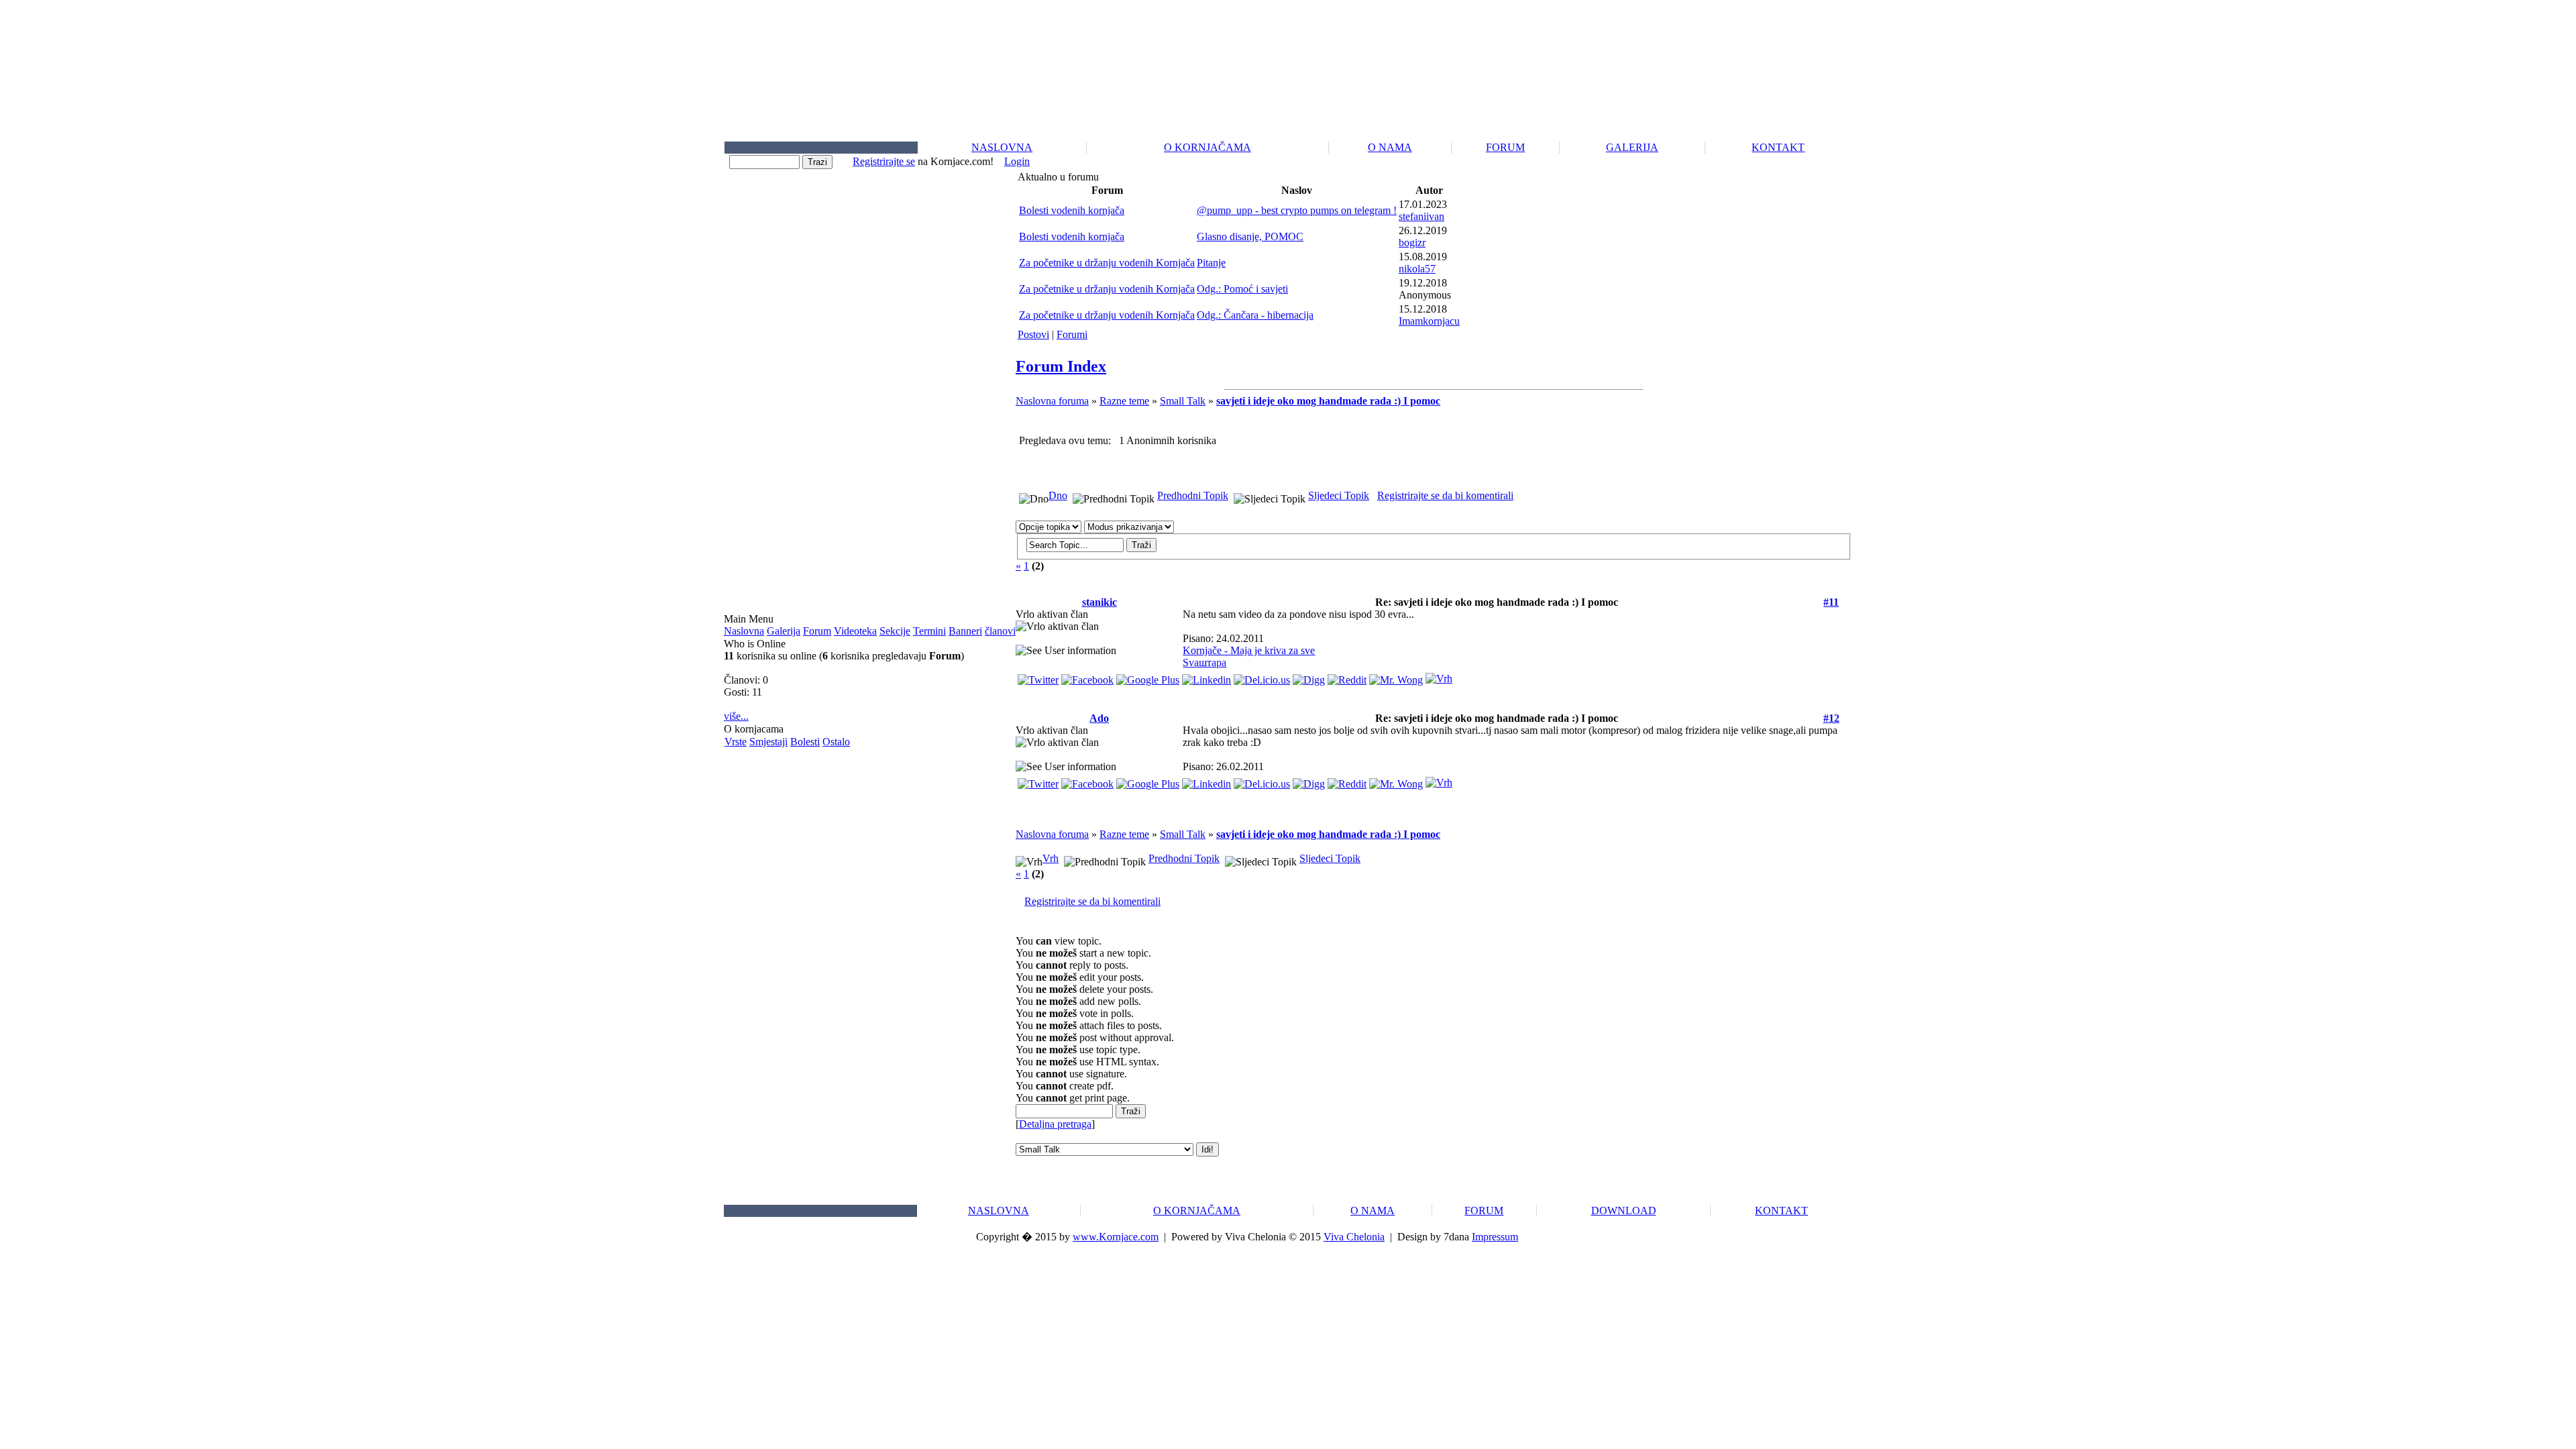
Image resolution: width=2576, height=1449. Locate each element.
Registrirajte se (884, 161)
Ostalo (836, 742)
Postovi (1033, 334)
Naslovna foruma (1052, 401)
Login (1017, 161)
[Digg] (1309, 677)
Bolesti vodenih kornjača (1072, 210)
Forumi (1072, 334)
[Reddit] (1347, 677)
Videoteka (855, 631)
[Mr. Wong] (1396, 677)
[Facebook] (1087, 677)
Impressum (1495, 1237)
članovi (1000, 631)
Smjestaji (768, 742)
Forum (817, 631)
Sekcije (895, 631)
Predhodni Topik (1193, 495)
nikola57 (1417, 269)
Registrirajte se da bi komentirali (1445, 495)
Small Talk (1183, 401)
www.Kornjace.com (1116, 1237)
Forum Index (1061, 366)
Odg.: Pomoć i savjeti (1242, 289)
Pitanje (1211, 263)
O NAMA (1390, 147)
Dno (1058, 495)
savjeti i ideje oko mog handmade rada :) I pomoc (1328, 401)
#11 (1831, 602)
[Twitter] (1038, 677)
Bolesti (805, 742)
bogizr (1412, 243)
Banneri (965, 631)
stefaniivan (1421, 216)
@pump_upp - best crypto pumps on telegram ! (1297, 210)
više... (736, 716)
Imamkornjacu (1429, 321)
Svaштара (1204, 662)
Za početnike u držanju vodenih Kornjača (1107, 263)
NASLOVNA (1002, 147)
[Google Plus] (1148, 677)
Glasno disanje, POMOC (1250, 236)
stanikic (1099, 602)
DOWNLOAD (1624, 1211)
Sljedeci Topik (1339, 495)
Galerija (784, 631)
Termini (929, 631)
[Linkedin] (1206, 677)
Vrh (1051, 858)
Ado (1099, 718)
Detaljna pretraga (1055, 1124)
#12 (1831, 718)
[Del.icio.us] (1262, 677)
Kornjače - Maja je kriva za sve (1249, 650)
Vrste (736, 742)
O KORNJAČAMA (1207, 147)
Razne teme (1124, 401)
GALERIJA (1632, 147)
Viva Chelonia (1354, 1237)
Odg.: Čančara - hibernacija (1255, 315)
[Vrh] (1439, 675)
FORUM (1505, 147)
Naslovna (744, 631)
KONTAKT (1778, 147)
